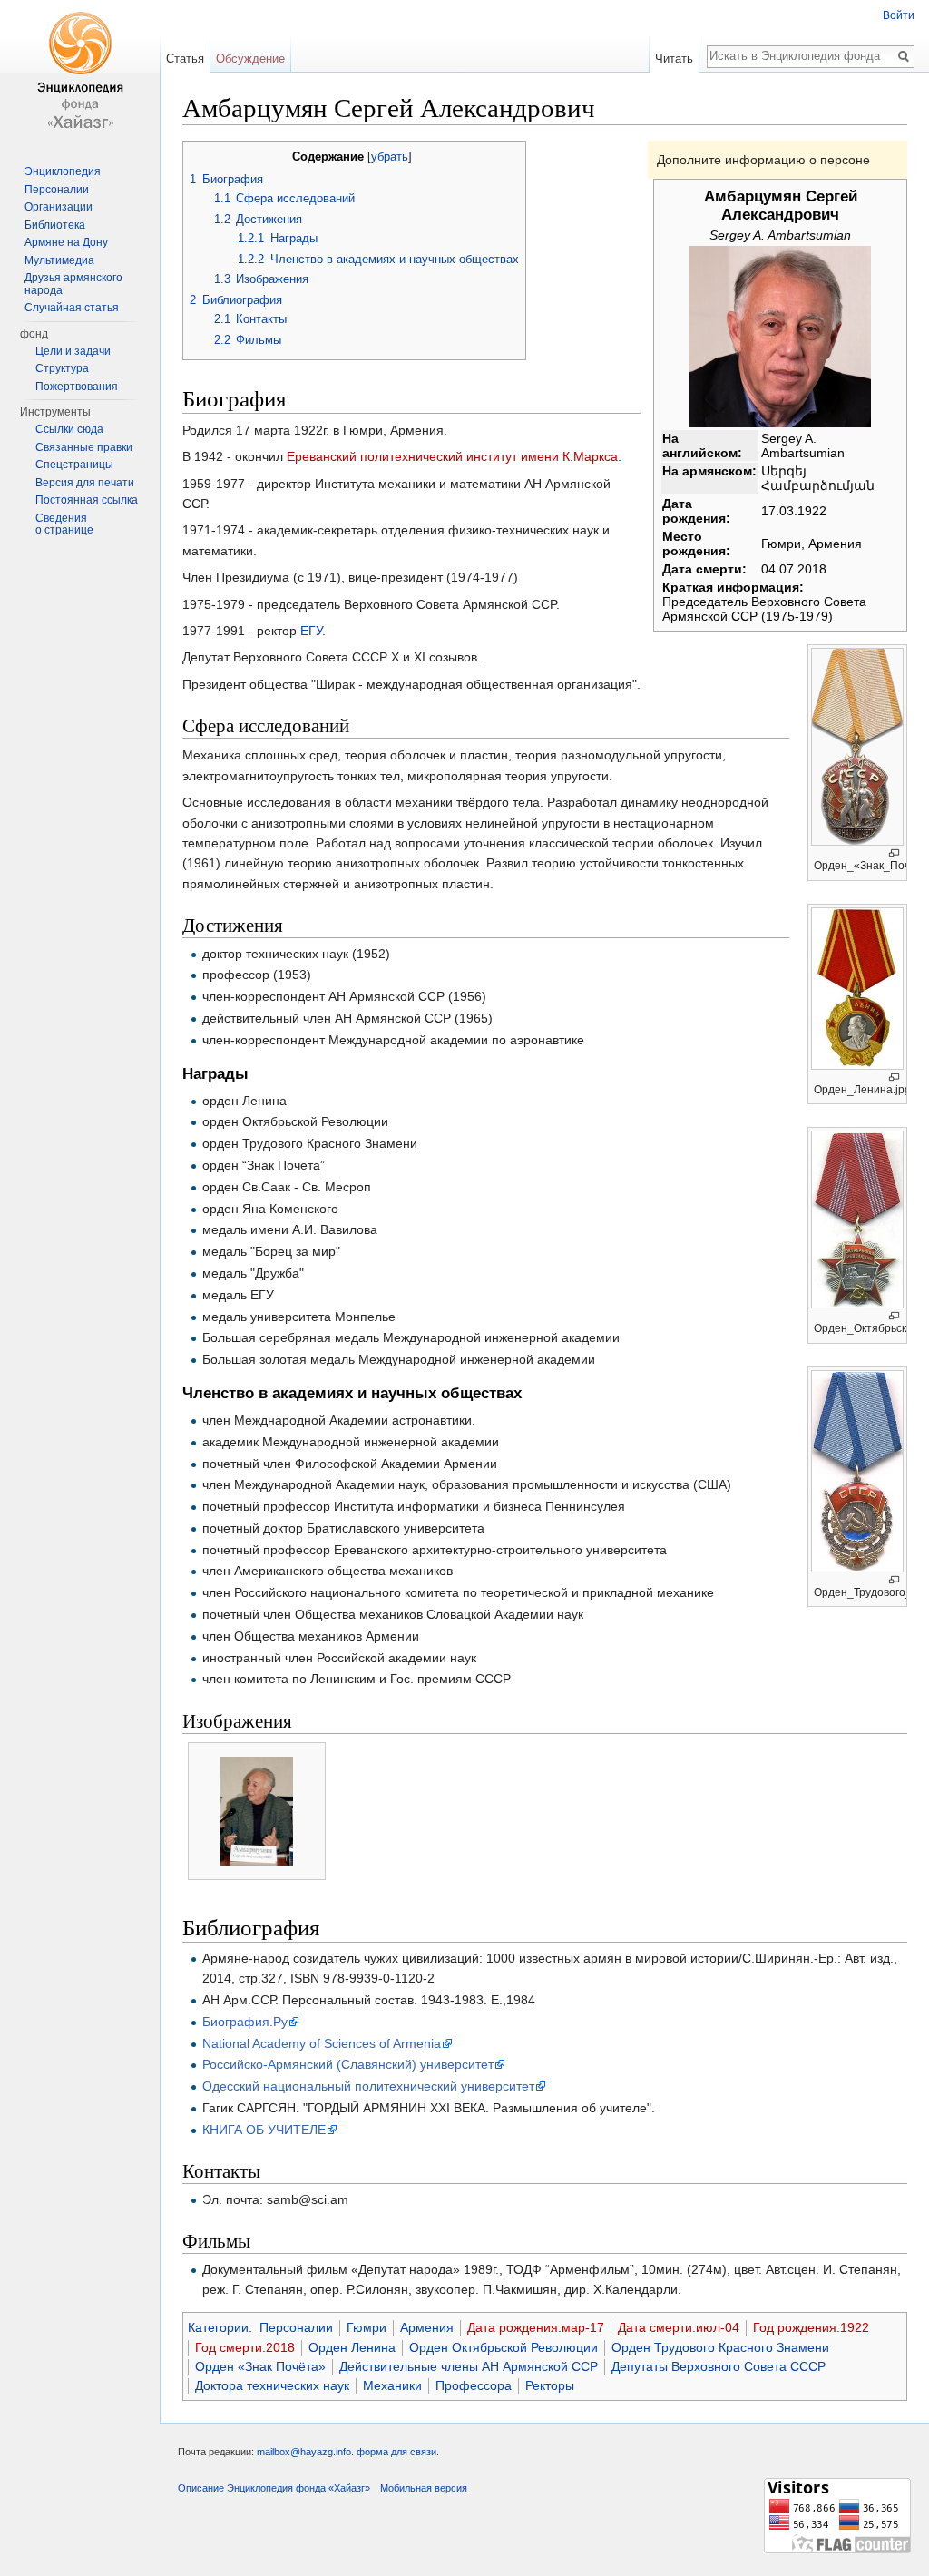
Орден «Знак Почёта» (260, 2366)
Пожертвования (77, 387)
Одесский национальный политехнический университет (368, 2086)
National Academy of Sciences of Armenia (322, 2043)
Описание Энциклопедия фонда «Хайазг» (274, 2488)
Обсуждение (250, 59)
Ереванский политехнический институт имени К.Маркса (452, 456)
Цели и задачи (73, 351)
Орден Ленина (352, 2347)
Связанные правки (84, 447)
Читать (674, 59)
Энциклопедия (63, 171)
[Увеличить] (894, 853)
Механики (392, 2385)
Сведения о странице (64, 524)
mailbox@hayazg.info (304, 2452)
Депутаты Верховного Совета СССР (719, 2366)
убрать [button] (390, 157)
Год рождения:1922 (811, 2327)
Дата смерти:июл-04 (679, 2327)
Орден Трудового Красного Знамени (720, 2347)
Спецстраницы (74, 465)
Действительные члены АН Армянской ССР (469, 2366)
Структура (62, 368)
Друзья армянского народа (73, 284)
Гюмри (367, 2327)
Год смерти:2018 (245, 2347)
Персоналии (296, 2327)
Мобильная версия (424, 2488)
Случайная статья (72, 308)
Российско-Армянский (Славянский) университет (348, 2064)
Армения (427, 2327)
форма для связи (396, 2452)
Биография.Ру (245, 2022)
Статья (185, 59)
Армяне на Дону (66, 242)
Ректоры (550, 2385)
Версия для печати (85, 483)
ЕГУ (311, 631)
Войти (899, 15)
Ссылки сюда (69, 429)
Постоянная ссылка (87, 500)
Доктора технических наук (272, 2385)
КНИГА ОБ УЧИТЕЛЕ (264, 2130)
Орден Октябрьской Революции (504, 2347)
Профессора (474, 2385)
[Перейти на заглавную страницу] (80, 73)
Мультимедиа (59, 260)
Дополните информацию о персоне (763, 160)
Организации (59, 207)
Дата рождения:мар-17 (536, 2327)
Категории (218, 2327)
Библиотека (55, 225)
